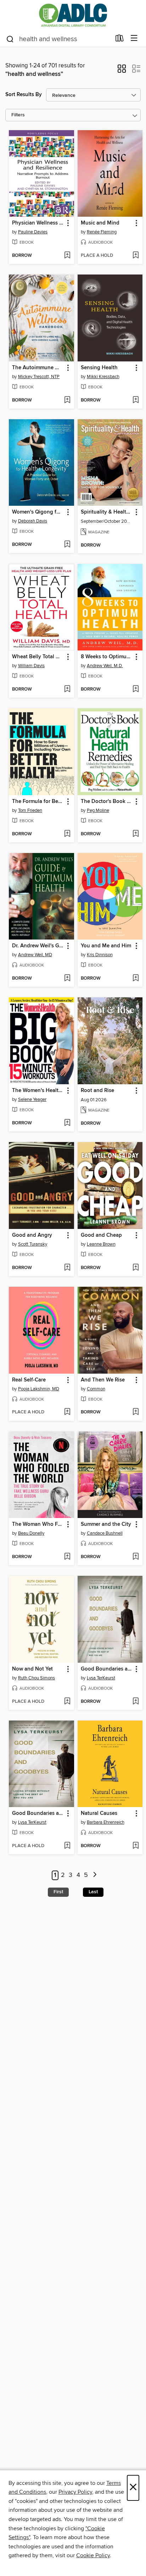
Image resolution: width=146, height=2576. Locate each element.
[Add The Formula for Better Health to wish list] (67, 834)
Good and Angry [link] (32, 1235)
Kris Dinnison (100, 955)
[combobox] (58, 39)
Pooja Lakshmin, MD (39, 1389)
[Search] (10, 39)
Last (93, 1892)
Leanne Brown (101, 1244)
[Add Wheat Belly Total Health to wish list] (67, 689)
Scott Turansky (33, 1244)
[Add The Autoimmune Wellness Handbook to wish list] (67, 400)
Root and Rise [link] (97, 1091)
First (58, 1892)
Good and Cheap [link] (101, 1235)
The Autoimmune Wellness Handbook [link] (38, 368)
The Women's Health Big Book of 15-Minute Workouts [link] (38, 1091)
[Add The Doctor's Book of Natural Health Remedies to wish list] (136, 834)
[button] (122, 71)
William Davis (31, 666)
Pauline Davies (33, 232)
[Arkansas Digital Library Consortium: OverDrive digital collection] (73, 15)
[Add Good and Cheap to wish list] (136, 1268)
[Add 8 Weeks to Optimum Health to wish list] (136, 689)
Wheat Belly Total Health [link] (38, 657)
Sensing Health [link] (99, 368)
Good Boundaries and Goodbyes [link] (107, 1669)
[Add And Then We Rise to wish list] (136, 1412)
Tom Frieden (30, 810)
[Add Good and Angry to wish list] (67, 1268)
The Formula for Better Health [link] (38, 802)
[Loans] (120, 40)
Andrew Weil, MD (35, 955)
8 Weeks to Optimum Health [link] (107, 657)
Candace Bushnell (105, 1533)
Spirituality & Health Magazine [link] (107, 512)
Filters (18, 115)
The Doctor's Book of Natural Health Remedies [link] (107, 802)
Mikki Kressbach (103, 377)
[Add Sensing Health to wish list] (136, 400)
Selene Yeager (32, 1099)
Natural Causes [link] (99, 1813)
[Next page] (95, 1875)
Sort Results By (24, 95)
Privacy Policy (75, 2492)
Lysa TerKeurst (101, 1678)
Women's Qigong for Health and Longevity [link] (38, 512)
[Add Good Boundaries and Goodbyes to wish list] (136, 1702)
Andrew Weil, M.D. (105, 666)
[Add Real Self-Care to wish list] (67, 1412)
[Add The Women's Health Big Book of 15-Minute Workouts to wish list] (67, 1123)
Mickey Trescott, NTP (39, 377)
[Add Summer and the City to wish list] (136, 1557)
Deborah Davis (33, 521)
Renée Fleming (102, 232)
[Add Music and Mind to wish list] (136, 256)
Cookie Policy (93, 2555)
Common (96, 1389)
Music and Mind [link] (100, 223)
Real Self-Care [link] (29, 1380)
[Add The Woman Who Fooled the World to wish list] (67, 1557)
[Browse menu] (134, 38)
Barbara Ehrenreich (106, 1822)
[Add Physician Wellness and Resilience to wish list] (67, 256)
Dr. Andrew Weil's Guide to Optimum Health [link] (38, 946)
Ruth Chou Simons (36, 1678)
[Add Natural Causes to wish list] (136, 1846)
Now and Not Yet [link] (32, 1669)
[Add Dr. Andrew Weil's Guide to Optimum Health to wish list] (67, 979)
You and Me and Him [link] (106, 946)
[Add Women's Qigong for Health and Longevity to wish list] (67, 545)
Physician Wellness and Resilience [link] (38, 223)
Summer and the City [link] (106, 1524)
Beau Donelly (31, 1533)
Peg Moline (98, 810)
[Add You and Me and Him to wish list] (136, 979)
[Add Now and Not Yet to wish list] (67, 1702)
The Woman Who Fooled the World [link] (38, 1524)
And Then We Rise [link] (103, 1380)
